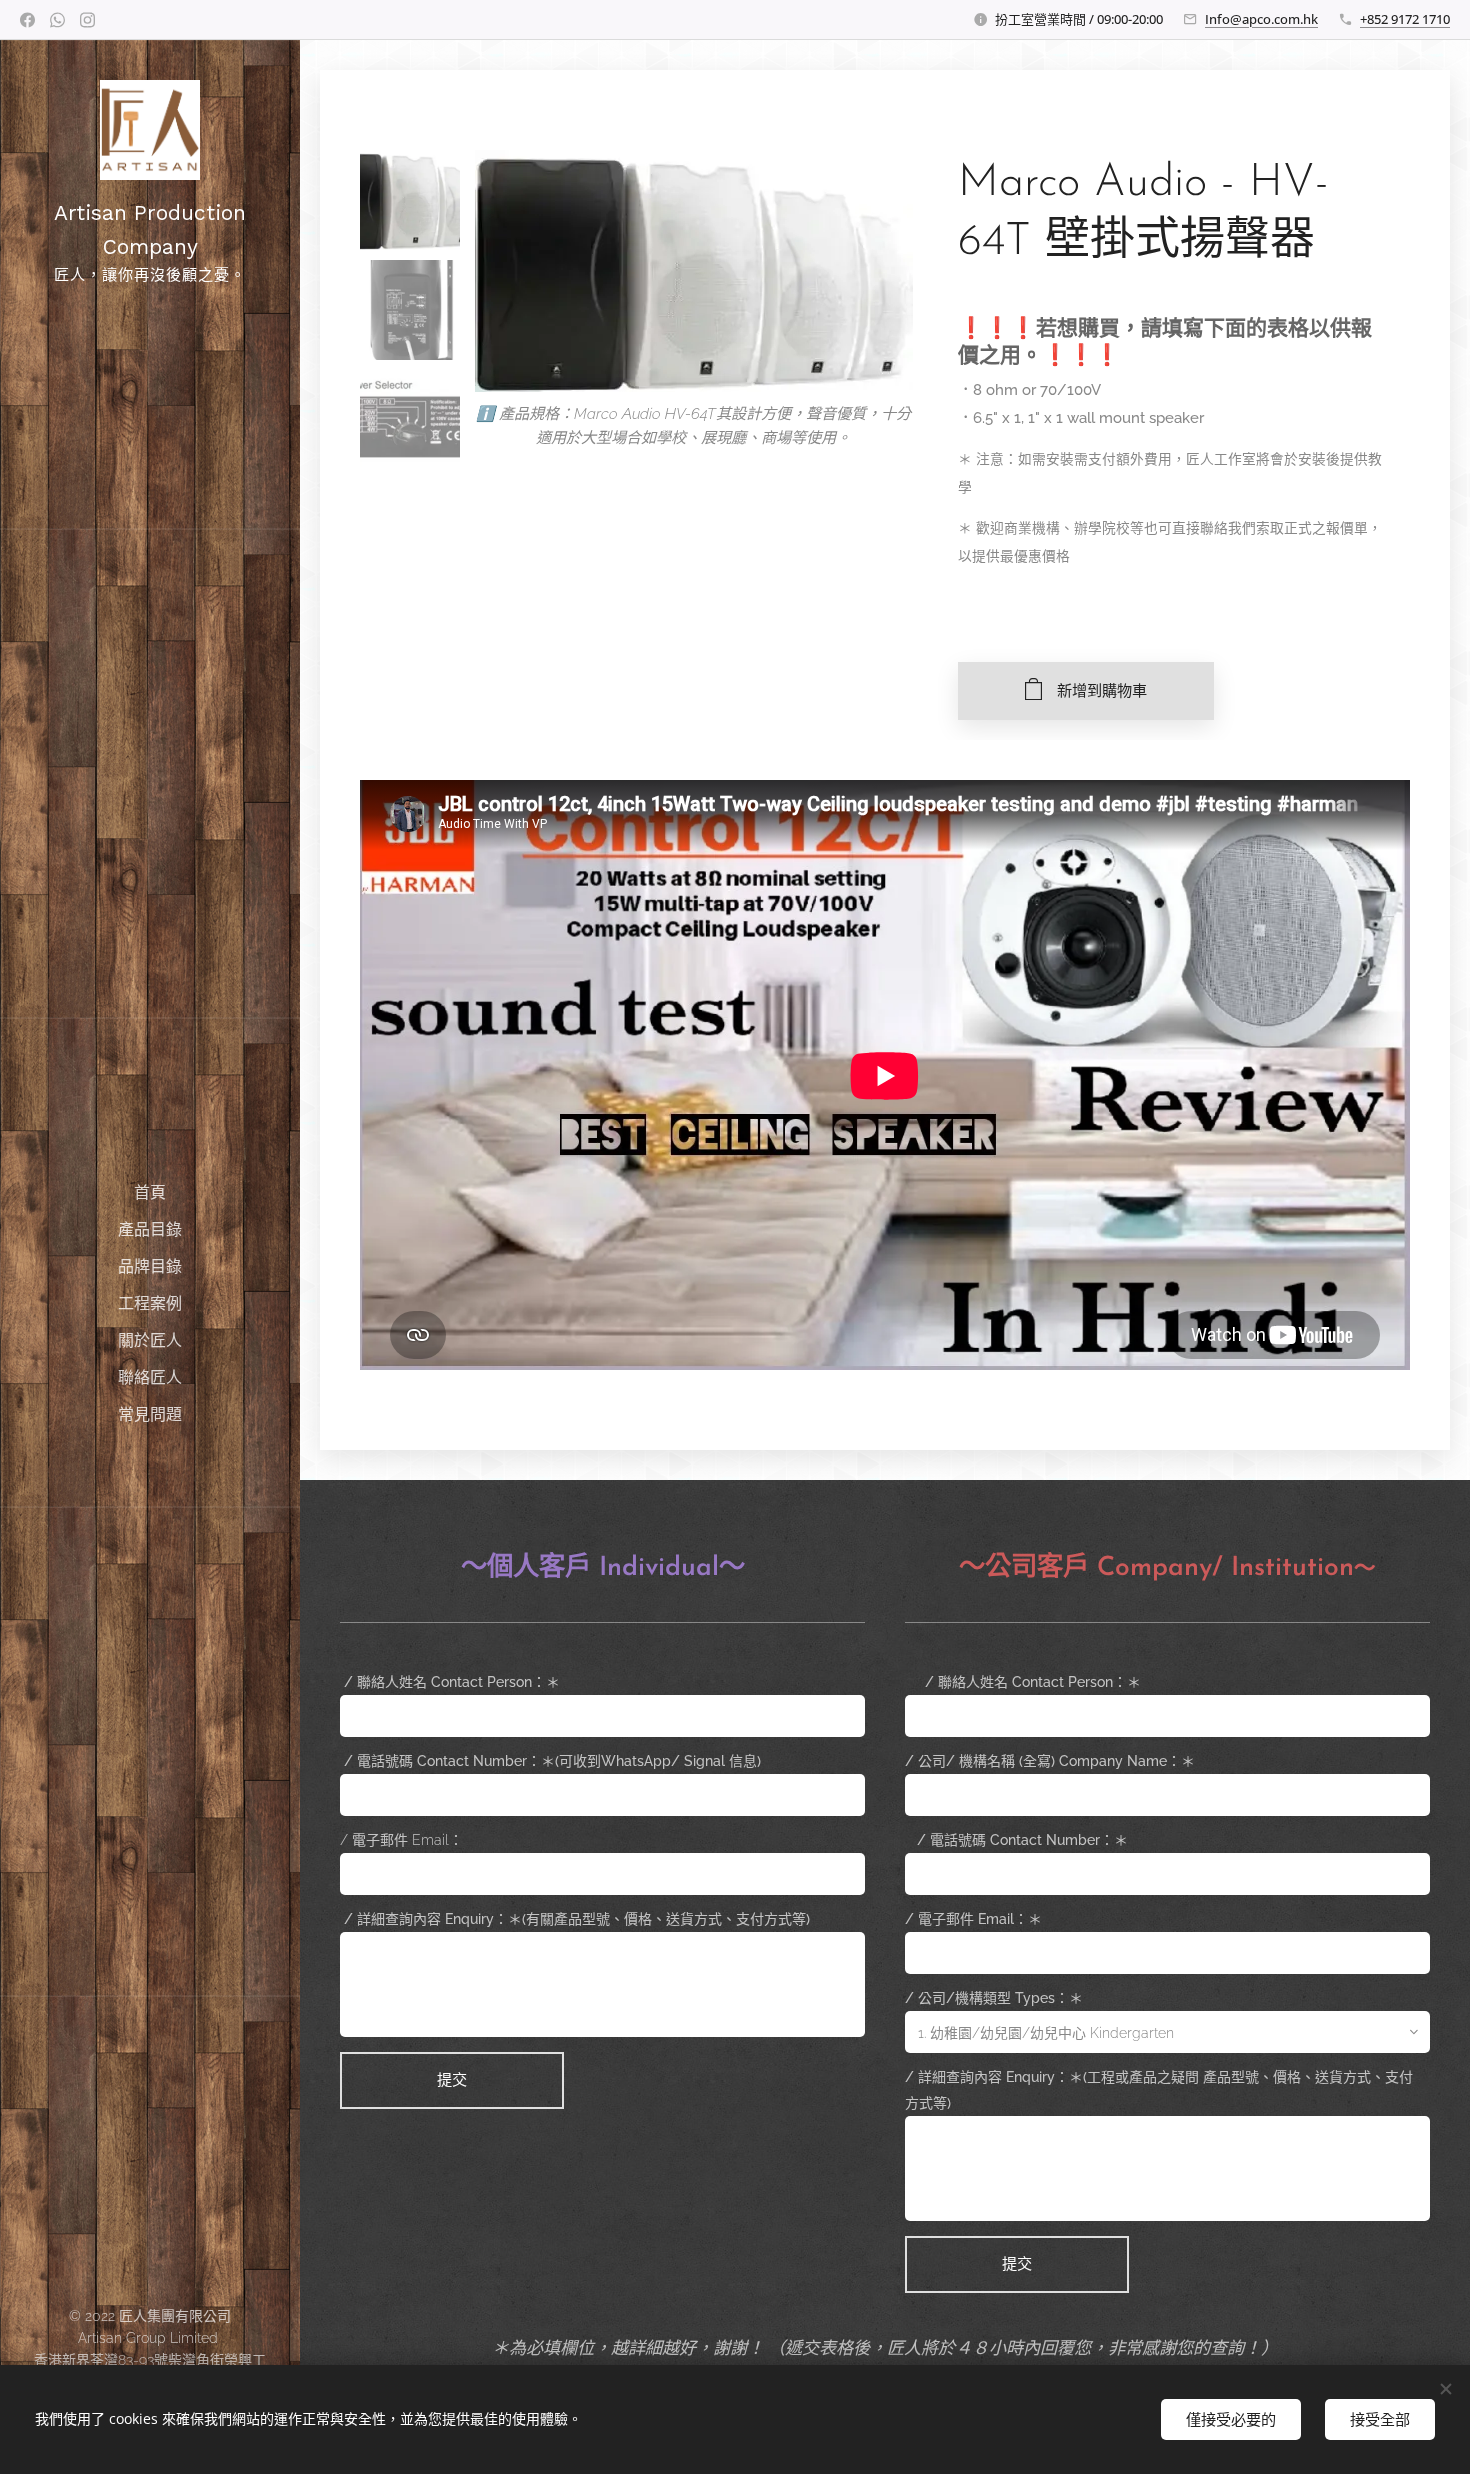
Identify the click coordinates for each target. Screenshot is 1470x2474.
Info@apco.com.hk (1261, 19)
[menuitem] (150, 1192)
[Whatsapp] (57, 20)
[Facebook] (27, 20)
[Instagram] (87, 20)
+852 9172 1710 (1405, 19)
